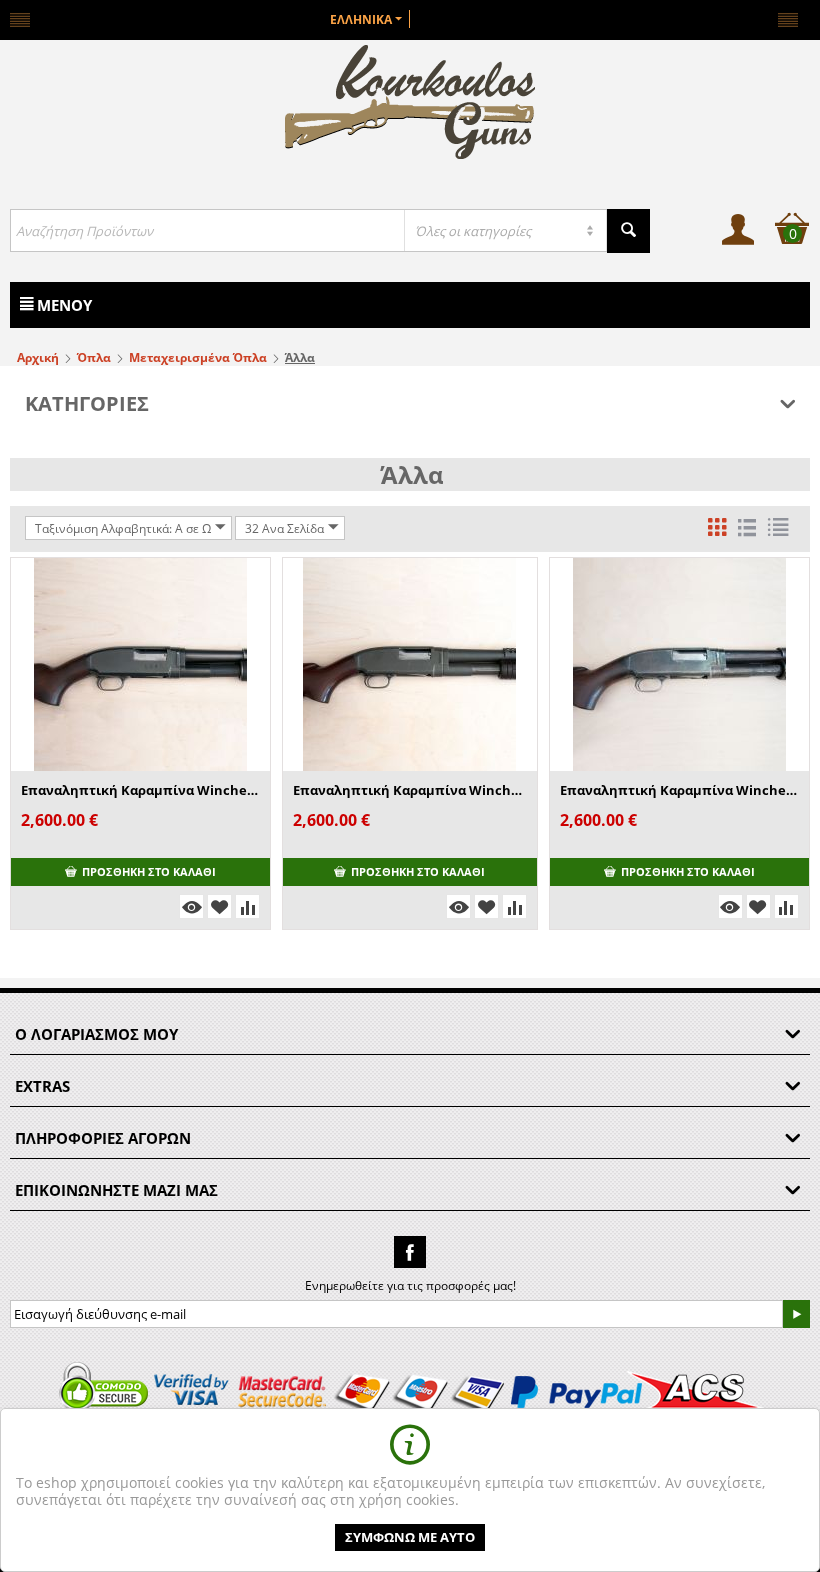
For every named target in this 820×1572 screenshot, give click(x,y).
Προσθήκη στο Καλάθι (149, 871)
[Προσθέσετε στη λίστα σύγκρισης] (247, 906)
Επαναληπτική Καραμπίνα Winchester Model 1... (410, 790)
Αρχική (38, 357)
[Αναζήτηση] (628, 231)
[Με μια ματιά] (191, 906)
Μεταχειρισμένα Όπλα (198, 357)
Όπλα (94, 357)
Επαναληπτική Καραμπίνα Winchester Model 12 (140, 790)
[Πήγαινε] (796, 1314)
